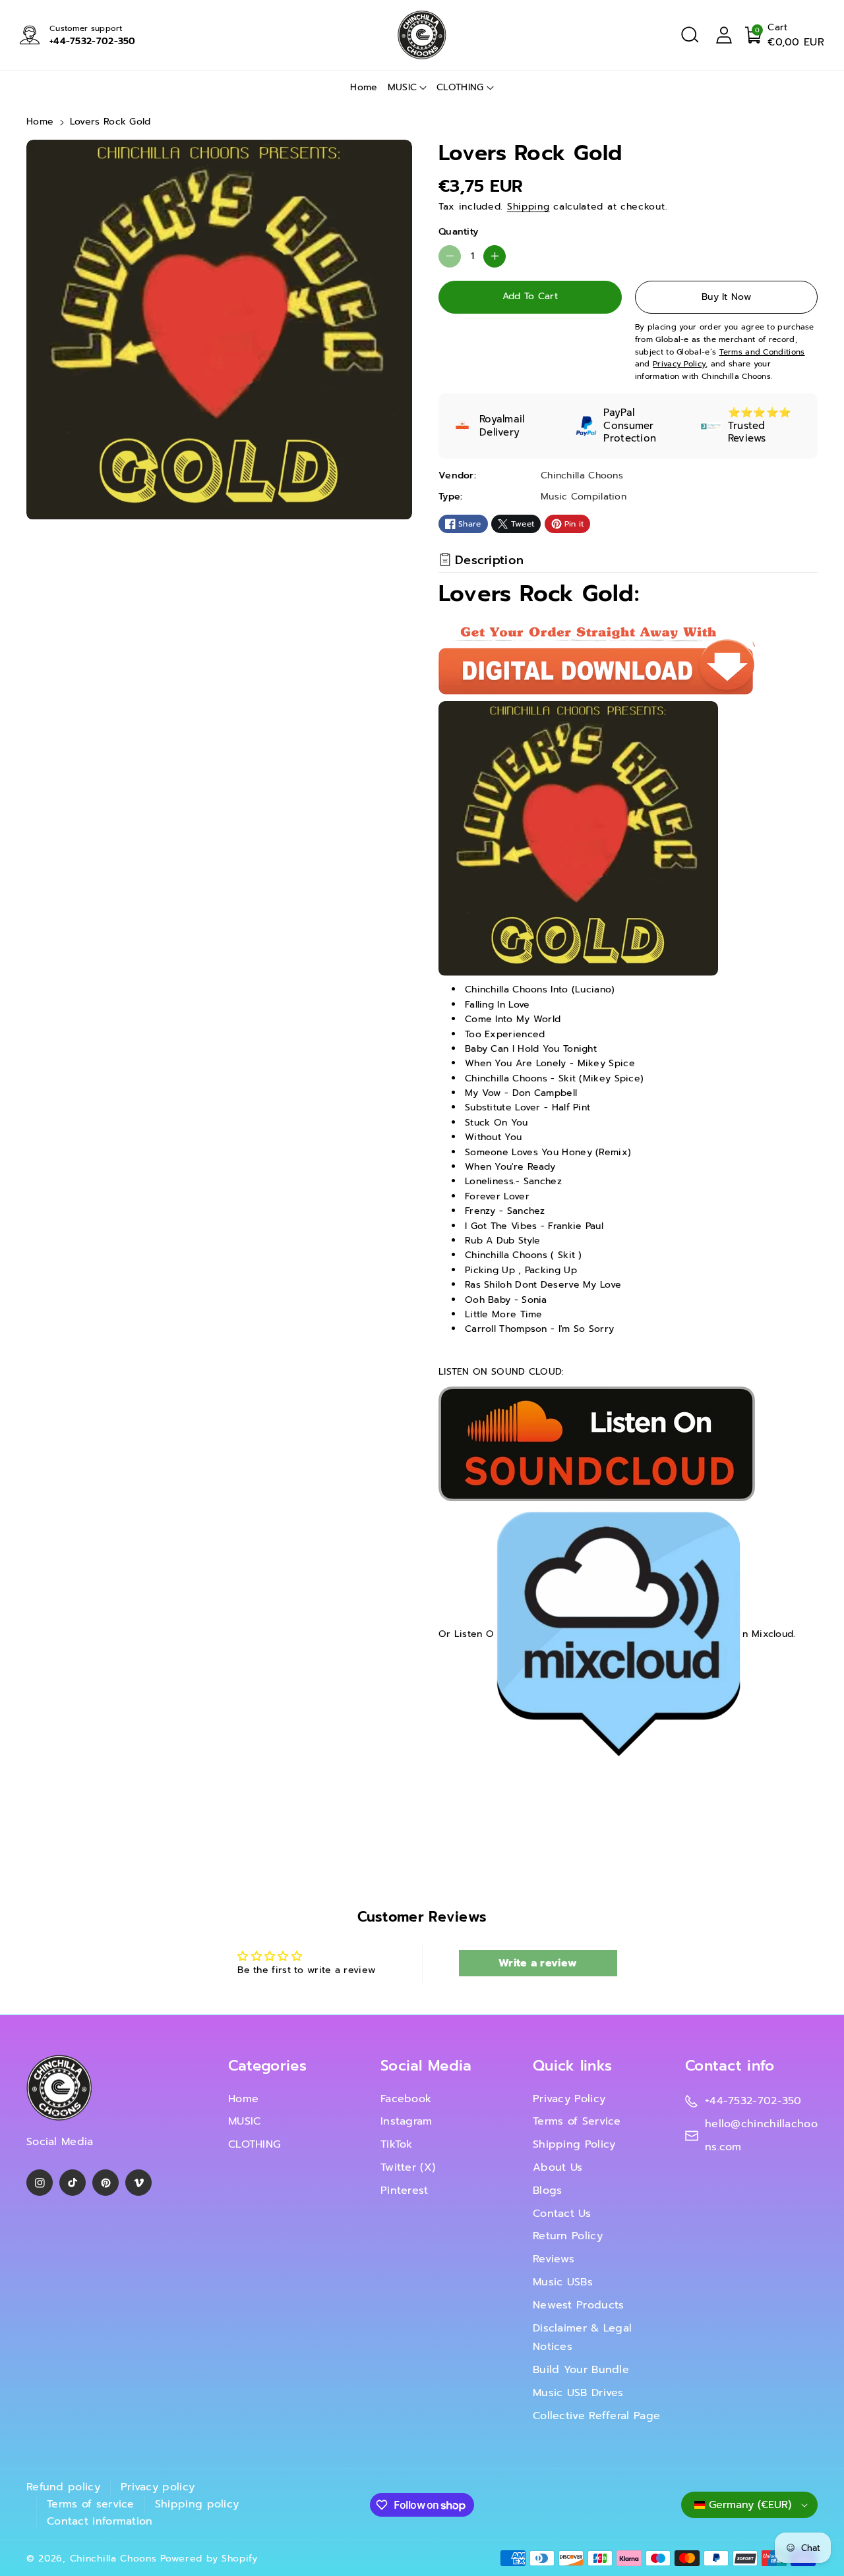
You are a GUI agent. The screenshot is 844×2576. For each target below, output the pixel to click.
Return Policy (568, 2236)
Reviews (554, 2259)
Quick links (572, 2066)
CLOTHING (460, 87)
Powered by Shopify (209, 2559)
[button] (690, 35)
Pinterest (405, 2190)
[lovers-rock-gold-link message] (597, 1443)
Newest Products (579, 2305)
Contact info (730, 2066)
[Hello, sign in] (724, 35)
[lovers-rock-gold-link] (618, 1633)
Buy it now (726, 297)
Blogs (548, 2190)
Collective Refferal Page (596, 2416)
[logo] (59, 2088)
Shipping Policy (574, 2144)
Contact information (100, 2521)
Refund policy (63, 2487)
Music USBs (563, 2282)
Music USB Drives (578, 2393)
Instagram (407, 2121)
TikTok (397, 2144)
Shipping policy (197, 2504)
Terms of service (91, 2504)
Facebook (406, 2099)
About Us (558, 2167)
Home (40, 122)
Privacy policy (158, 2487)
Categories (267, 2066)
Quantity (458, 232)
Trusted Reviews (747, 432)
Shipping (528, 207)
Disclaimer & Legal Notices (582, 2338)
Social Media (426, 2066)
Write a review (538, 1963)
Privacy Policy (569, 2099)
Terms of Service (577, 2121)
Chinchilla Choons (113, 2559)
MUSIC (403, 87)
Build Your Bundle (581, 2370)
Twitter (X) (408, 2167)
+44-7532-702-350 (93, 41)
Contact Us (562, 2214)
